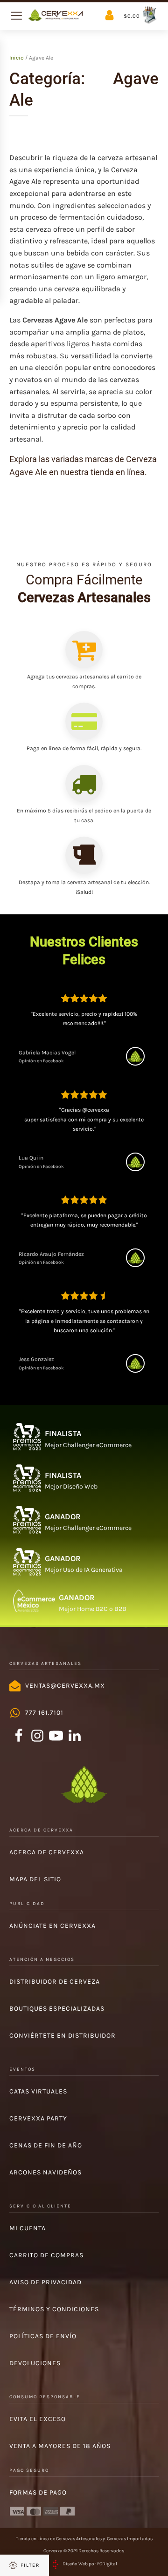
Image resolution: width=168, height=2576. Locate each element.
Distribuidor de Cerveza (55, 1982)
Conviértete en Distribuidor (63, 2036)
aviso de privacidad (45, 2282)
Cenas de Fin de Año (46, 2145)
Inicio (17, 58)
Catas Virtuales (38, 2091)
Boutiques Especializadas (57, 2009)
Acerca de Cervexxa (47, 1852)
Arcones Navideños (45, 2172)
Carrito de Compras (46, 2255)
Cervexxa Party (38, 2118)
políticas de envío (43, 2336)
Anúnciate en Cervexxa (52, 1926)
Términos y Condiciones (54, 2309)
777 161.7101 (44, 1713)
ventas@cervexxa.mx (65, 1686)
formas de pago (38, 2492)
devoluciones (35, 2363)
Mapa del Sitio (35, 1879)
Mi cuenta (28, 2228)
